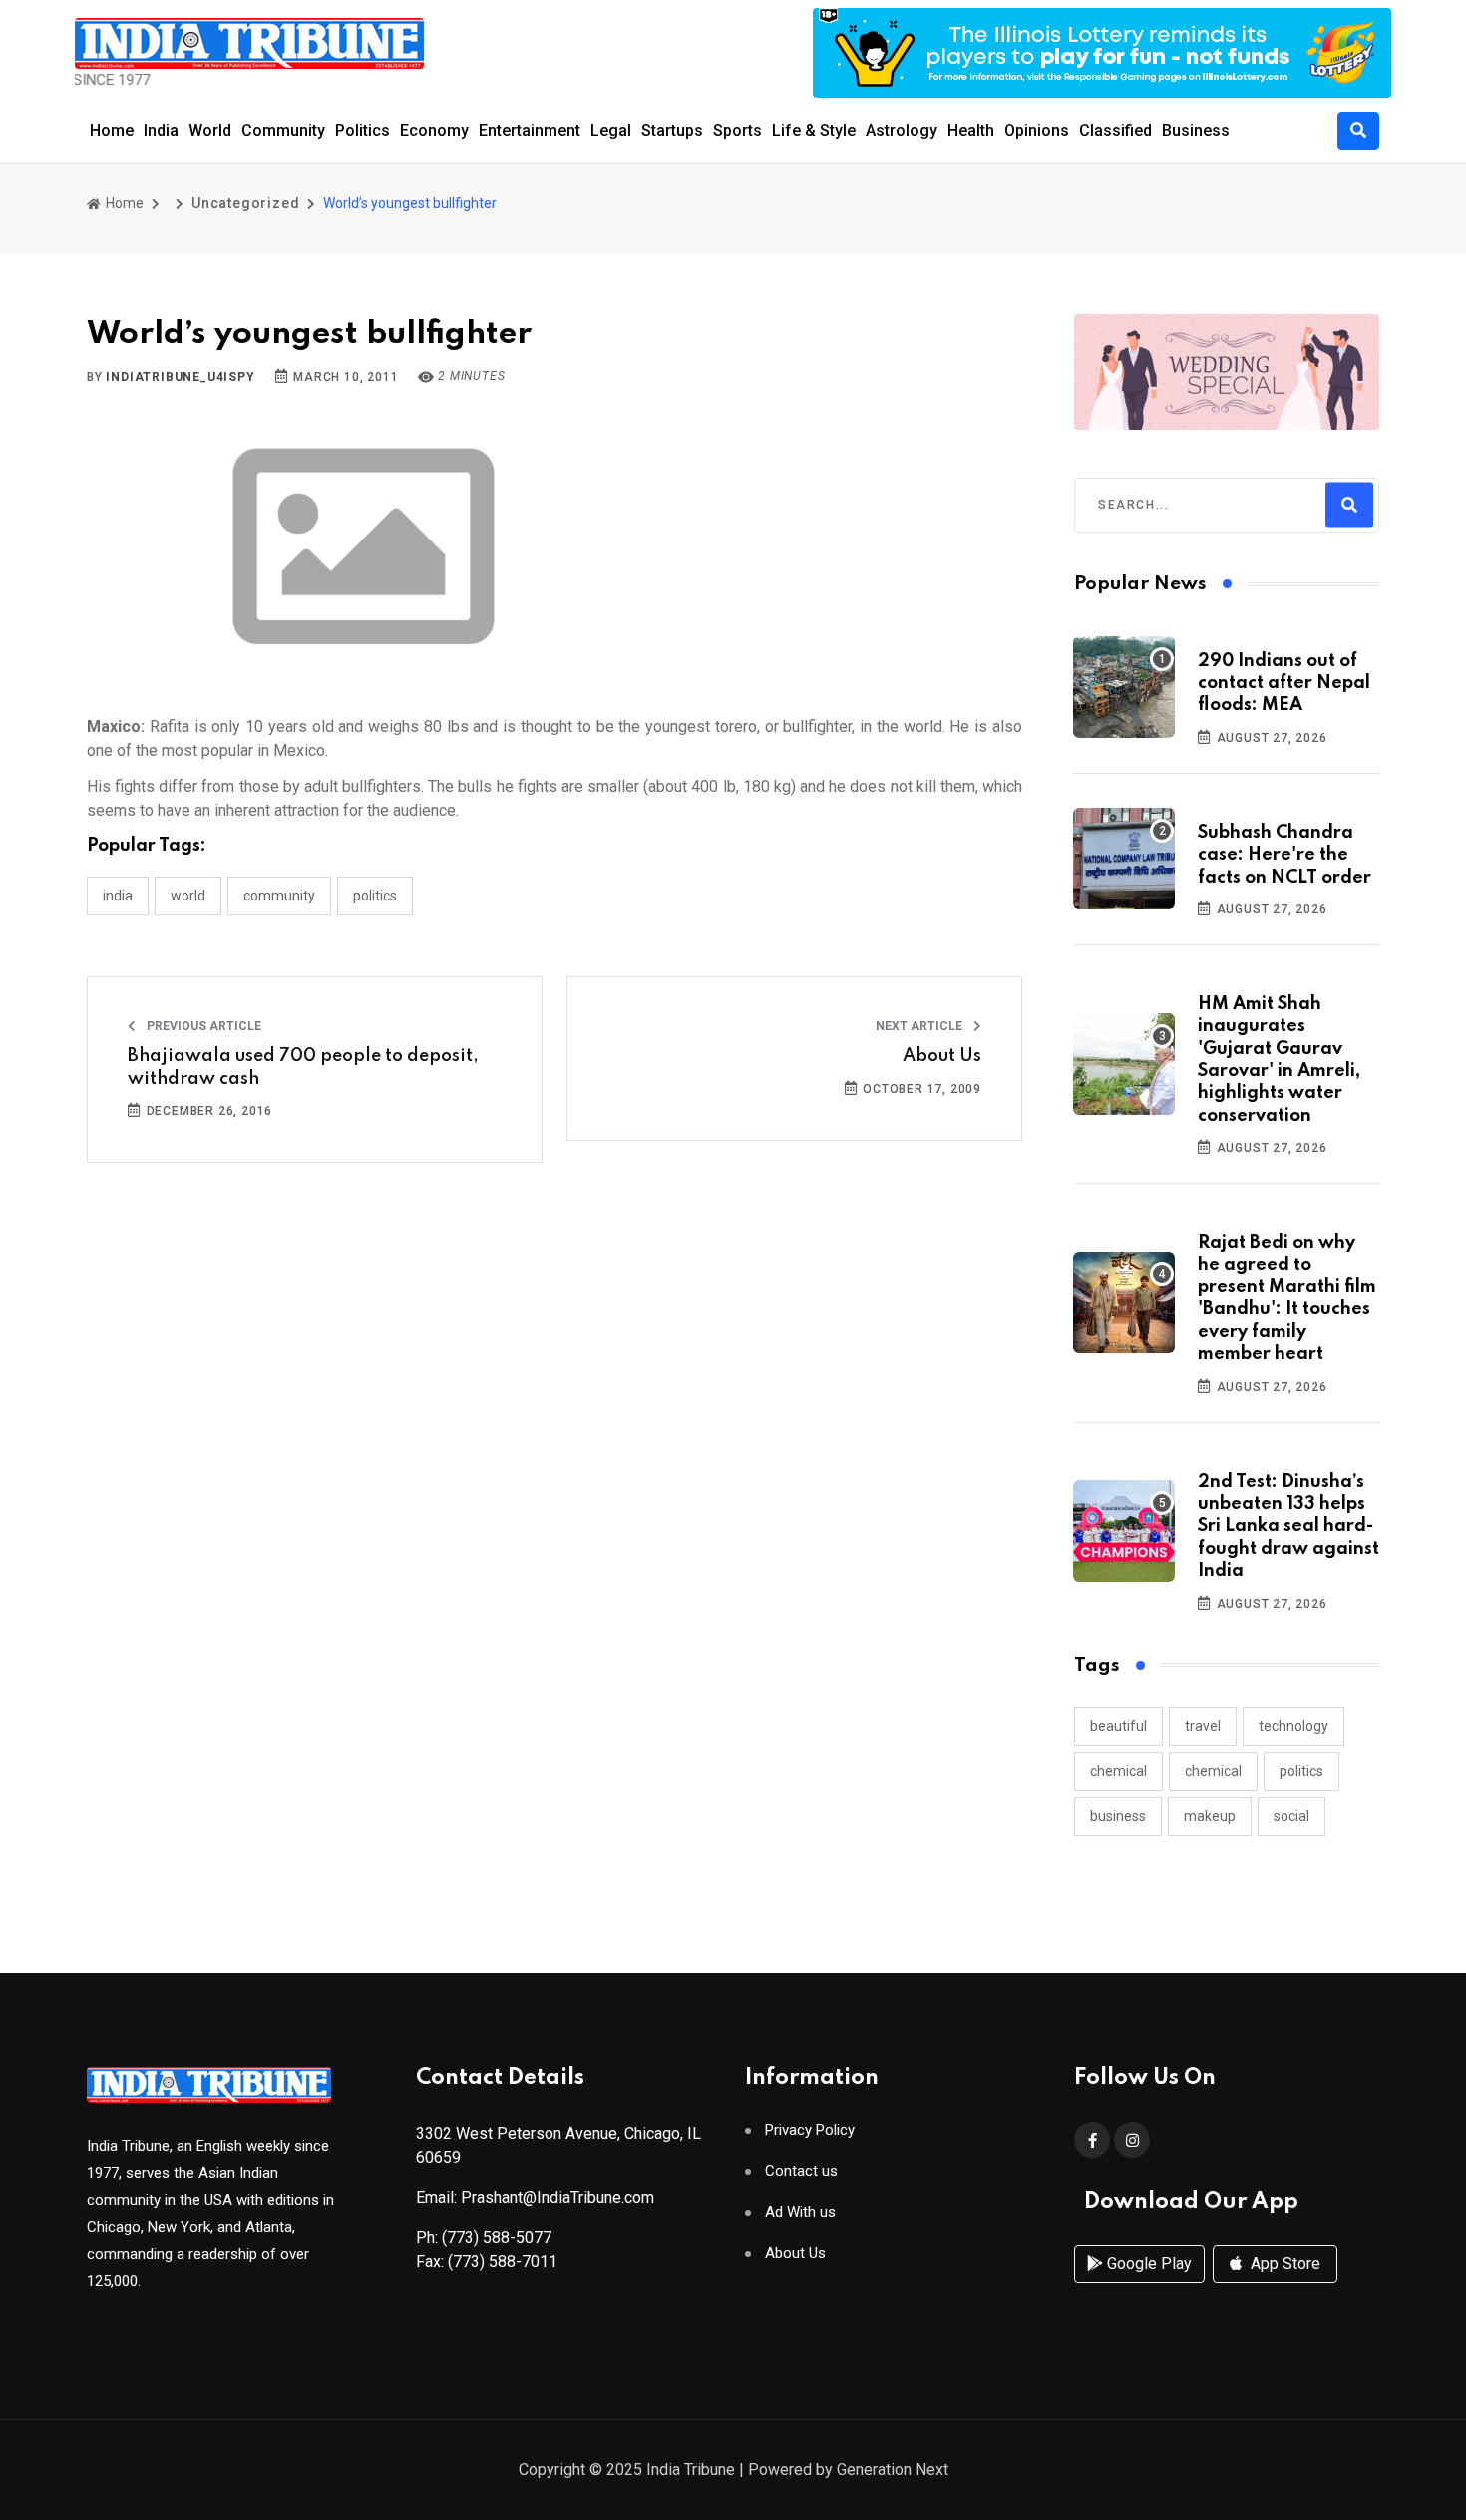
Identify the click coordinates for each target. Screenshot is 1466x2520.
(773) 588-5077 (497, 2237)
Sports (737, 130)
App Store (1283, 2263)
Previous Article (202, 1026)
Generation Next (893, 2470)
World (210, 130)
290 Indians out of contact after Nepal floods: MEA (1284, 684)
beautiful (1118, 1726)
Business (1196, 130)
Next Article (920, 1026)
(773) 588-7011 (503, 2261)
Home (112, 130)
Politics (363, 130)
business (1118, 1816)
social (1291, 1816)
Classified (1115, 130)
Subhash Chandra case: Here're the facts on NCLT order (1284, 855)
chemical (1118, 1771)
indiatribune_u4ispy (180, 377)
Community (283, 130)
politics (1301, 1771)
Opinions (1037, 130)
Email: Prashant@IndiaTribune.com (535, 2197)
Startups (672, 130)
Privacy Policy (810, 2131)
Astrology (902, 130)
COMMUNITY (279, 896)
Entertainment (530, 130)
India (161, 130)
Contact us (801, 2171)
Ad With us (800, 2212)
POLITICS (375, 896)
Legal (611, 130)
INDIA (118, 896)
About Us (942, 1056)
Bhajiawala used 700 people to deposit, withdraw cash (303, 1067)
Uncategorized (245, 203)
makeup (1210, 1816)
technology (1293, 1726)
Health (971, 130)
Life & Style (814, 130)
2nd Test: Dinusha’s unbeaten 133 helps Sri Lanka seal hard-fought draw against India (1288, 1527)
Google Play (1147, 2263)
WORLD (188, 896)
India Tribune (691, 2470)
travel (1203, 1726)
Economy (434, 130)
